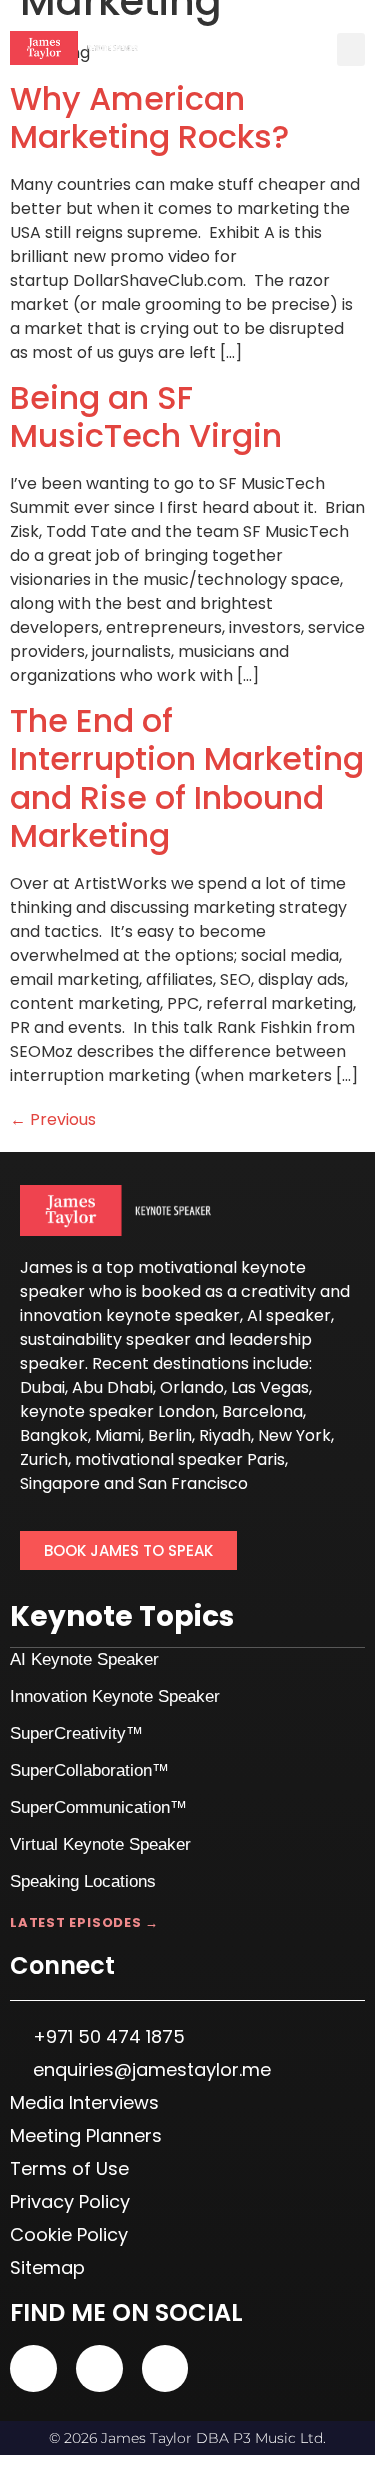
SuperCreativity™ (76, 1733)
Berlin (170, 1435)
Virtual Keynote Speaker (100, 1844)
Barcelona (262, 1411)
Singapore (60, 1483)
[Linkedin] (99, 2368)
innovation (61, 1315)
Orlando (192, 1387)
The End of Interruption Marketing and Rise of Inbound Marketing (187, 778)
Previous (53, 1119)
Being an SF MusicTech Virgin (146, 416)
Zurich (44, 1459)
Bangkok (54, 1435)
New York (294, 1435)
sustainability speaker (105, 1339)
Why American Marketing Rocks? (149, 117)
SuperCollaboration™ (89, 1770)
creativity (278, 1291)
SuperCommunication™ (98, 1807)
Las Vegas (270, 1387)
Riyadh (225, 1435)
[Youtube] (33, 2368)
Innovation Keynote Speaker (115, 1696)
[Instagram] (165, 2368)
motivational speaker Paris (180, 1459)
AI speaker (289, 1315)
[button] (351, 49)
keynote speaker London (117, 1411)
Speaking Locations (83, 1881)
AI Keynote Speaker (84, 1659)
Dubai (42, 1387)
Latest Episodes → (84, 1922)
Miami (118, 1435)
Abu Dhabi (112, 1387)
